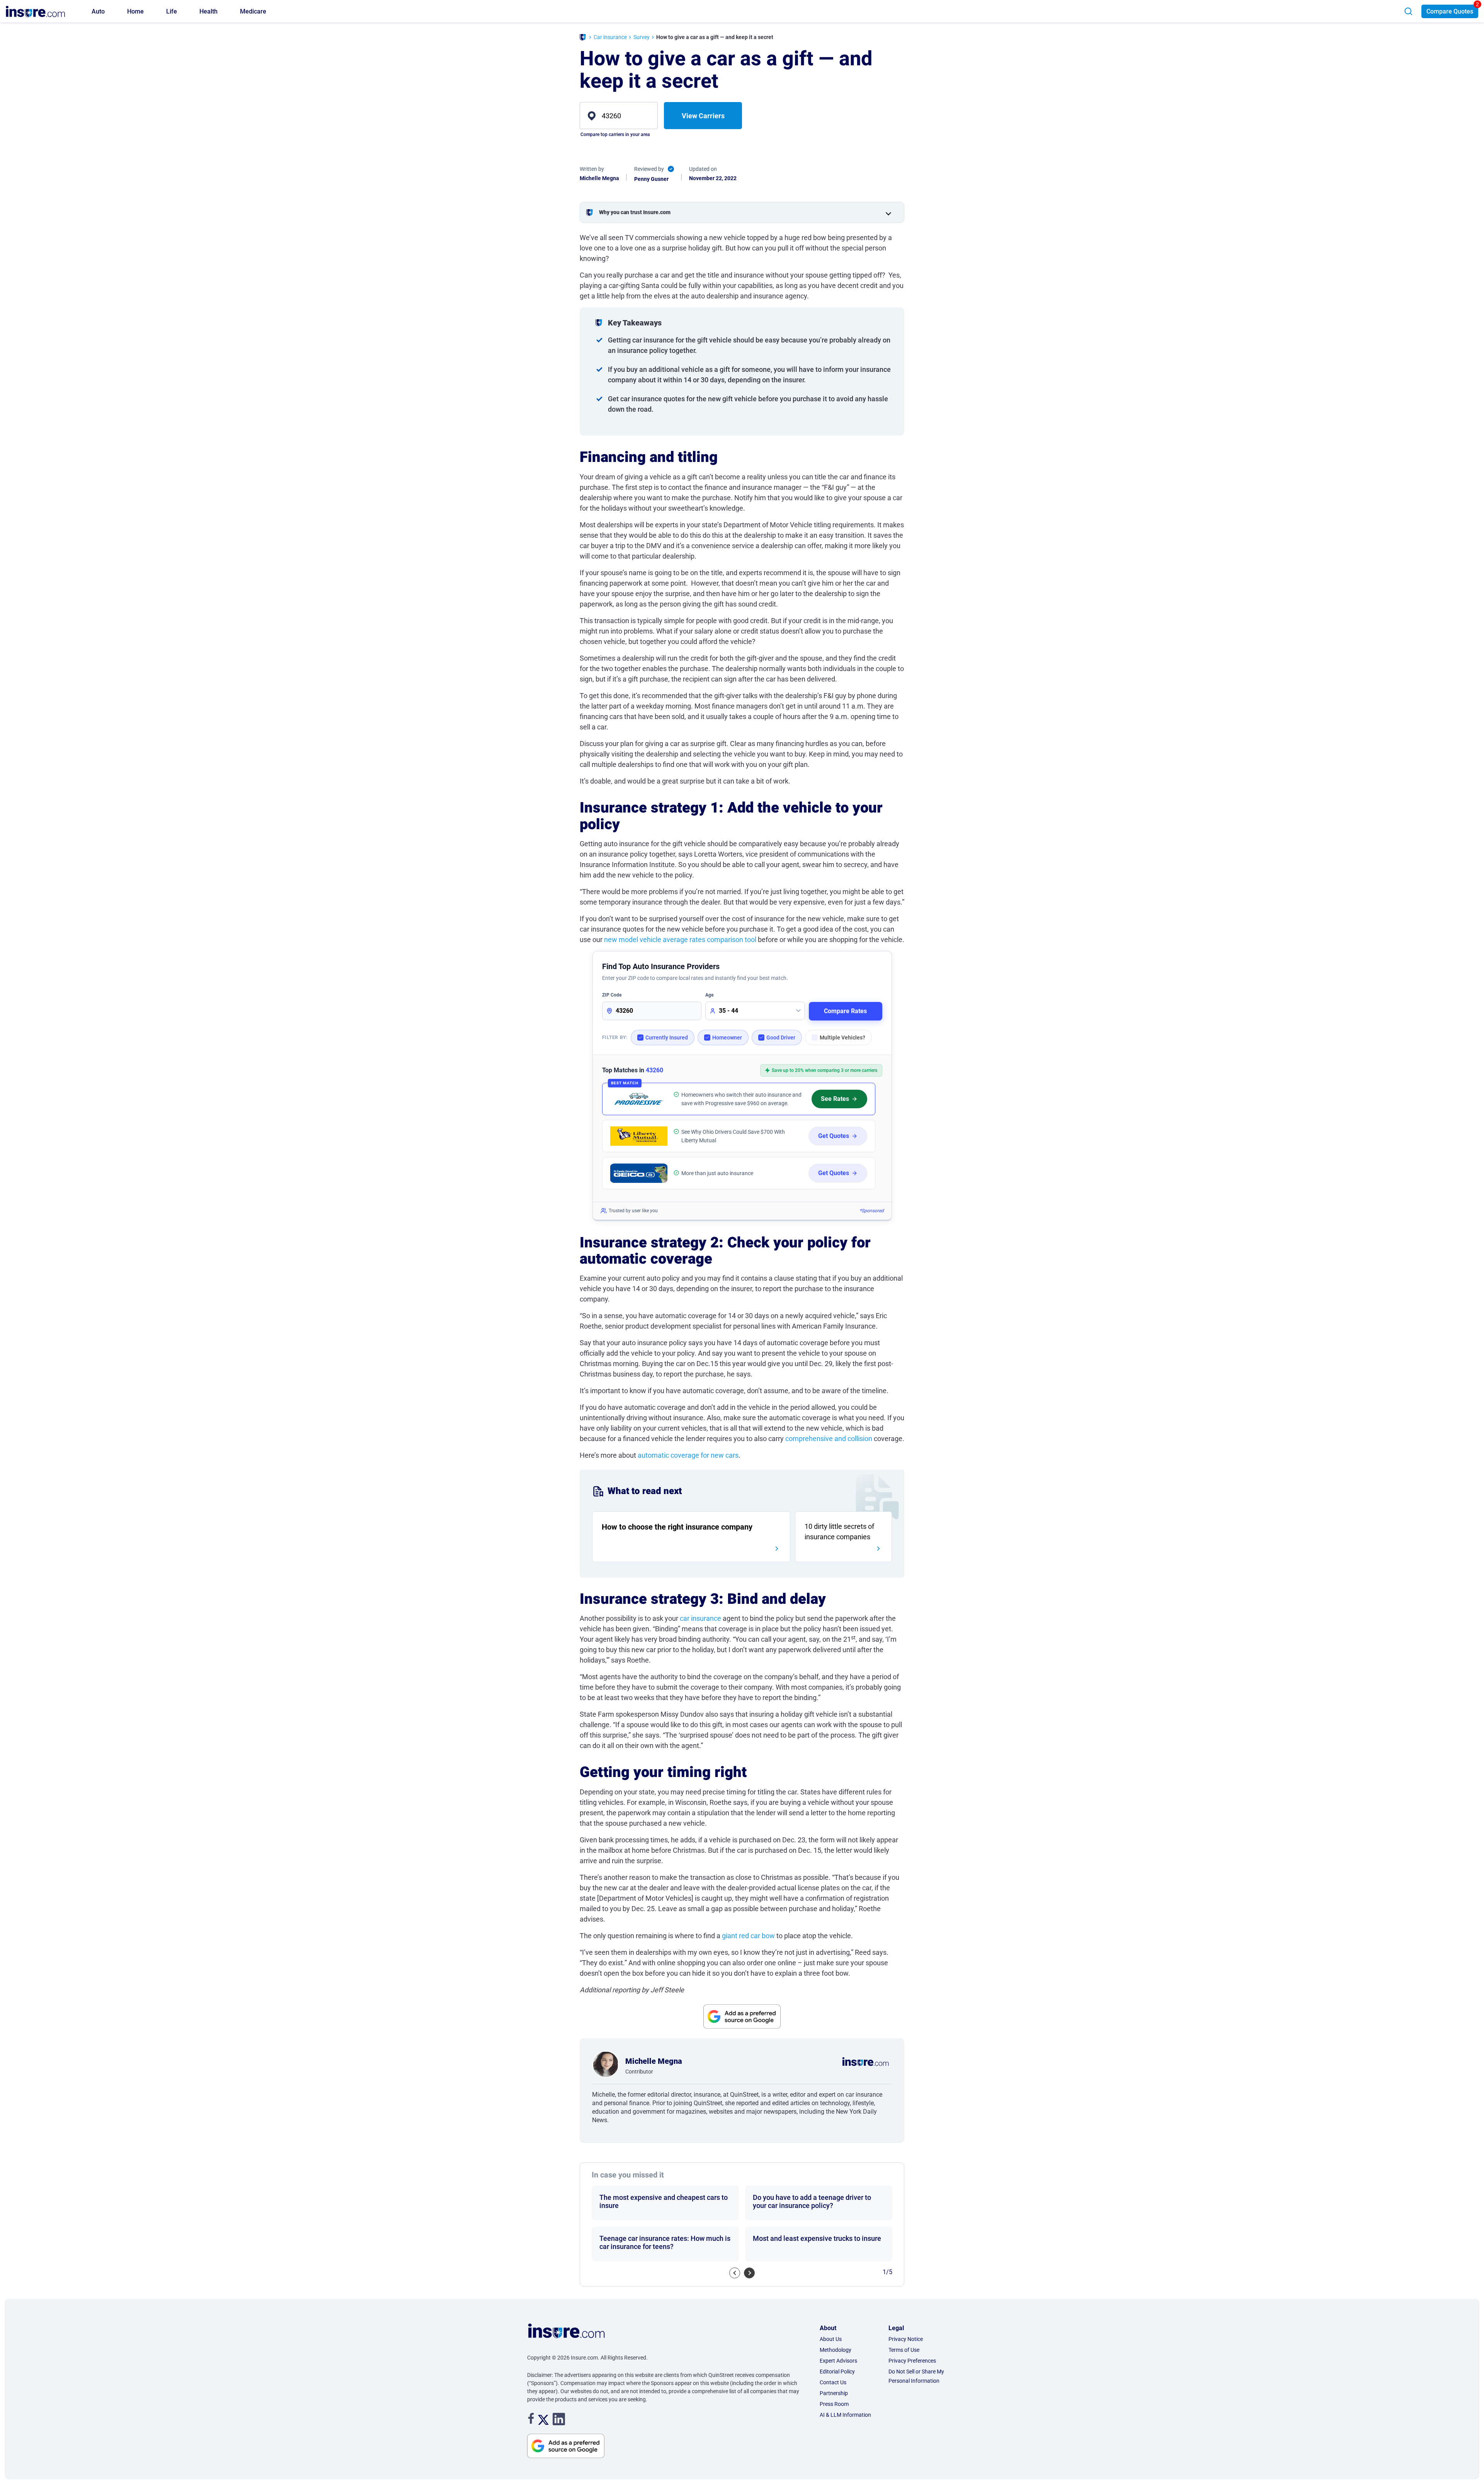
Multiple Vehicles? (842, 1038)
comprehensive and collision (829, 1439)
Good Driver (781, 1038)
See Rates (835, 1099)
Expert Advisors (838, 2361)
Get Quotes (834, 1136)
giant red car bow (748, 1936)
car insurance (700, 1618)
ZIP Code (612, 995)
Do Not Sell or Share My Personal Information (916, 2376)
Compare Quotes (1450, 11)
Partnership (834, 2393)
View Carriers (703, 116)
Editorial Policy (837, 2372)
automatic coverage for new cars (688, 1455)
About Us (831, 2339)
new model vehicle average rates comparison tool (680, 940)
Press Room (834, 2404)
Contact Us (833, 2382)
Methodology (836, 2350)
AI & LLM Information (845, 2415)
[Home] (583, 38)
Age (709, 995)
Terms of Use (904, 2350)
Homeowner (727, 1038)
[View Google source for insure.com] (742, 2017)
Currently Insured (667, 1038)
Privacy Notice (906, 2339)
